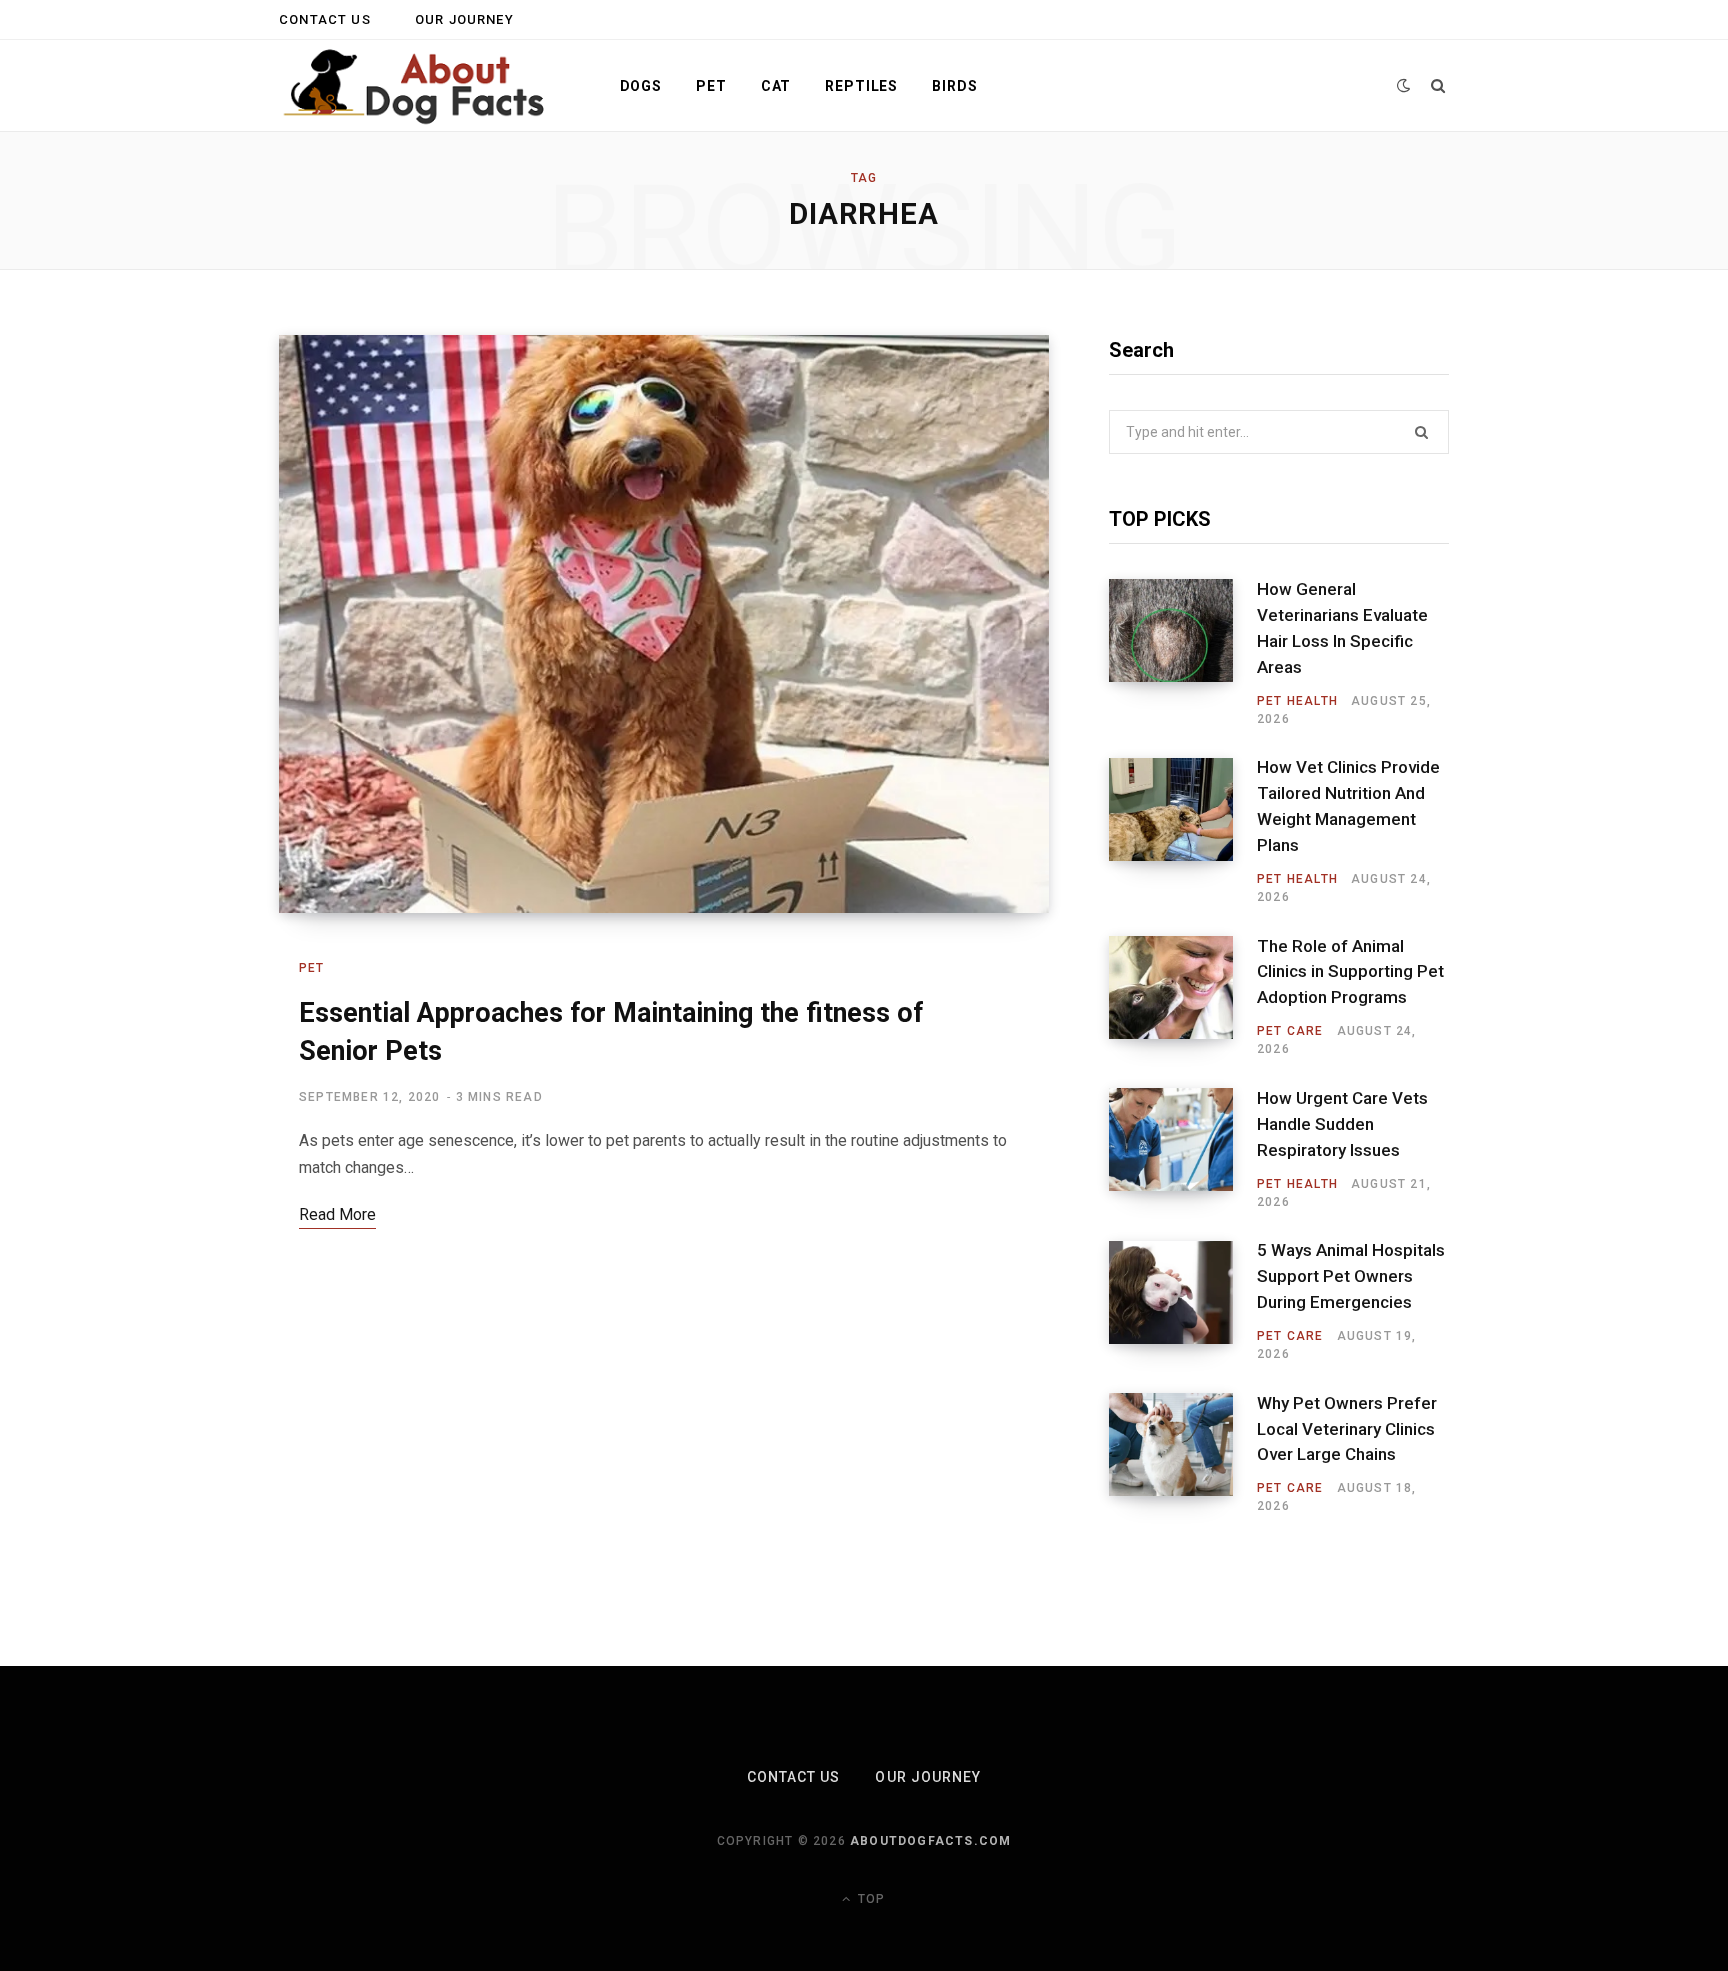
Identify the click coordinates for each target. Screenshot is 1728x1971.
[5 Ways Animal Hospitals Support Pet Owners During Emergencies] (1183, 1302)
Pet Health (1297, 701)
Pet (711, 86)
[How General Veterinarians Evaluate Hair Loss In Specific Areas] (1183, 653)
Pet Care (1290, 1031)
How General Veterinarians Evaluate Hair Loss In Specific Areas (1342, 627)
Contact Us (325, 19)
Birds (954, 86)
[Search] (1438, 86)
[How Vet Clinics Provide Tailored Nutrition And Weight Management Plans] (1183, 832)
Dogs (641, 86)
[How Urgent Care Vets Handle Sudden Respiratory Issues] (1183, 1149)
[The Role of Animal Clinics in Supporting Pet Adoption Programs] (1183, 997)
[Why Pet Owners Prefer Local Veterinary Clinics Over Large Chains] (1183, 1454)
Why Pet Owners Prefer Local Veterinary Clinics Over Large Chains (1347, 1429)
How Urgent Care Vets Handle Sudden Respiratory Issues (1342, 1124)
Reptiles (861, 86)
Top (869, 1899)
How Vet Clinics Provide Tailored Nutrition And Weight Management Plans (1348, 805)
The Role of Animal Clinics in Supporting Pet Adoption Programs (1350, 972)
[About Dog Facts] (417, 86)
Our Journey (464, 19)
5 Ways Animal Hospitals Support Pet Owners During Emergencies (1351, 1276)
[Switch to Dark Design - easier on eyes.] (1404, 85)
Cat (776, 86)
